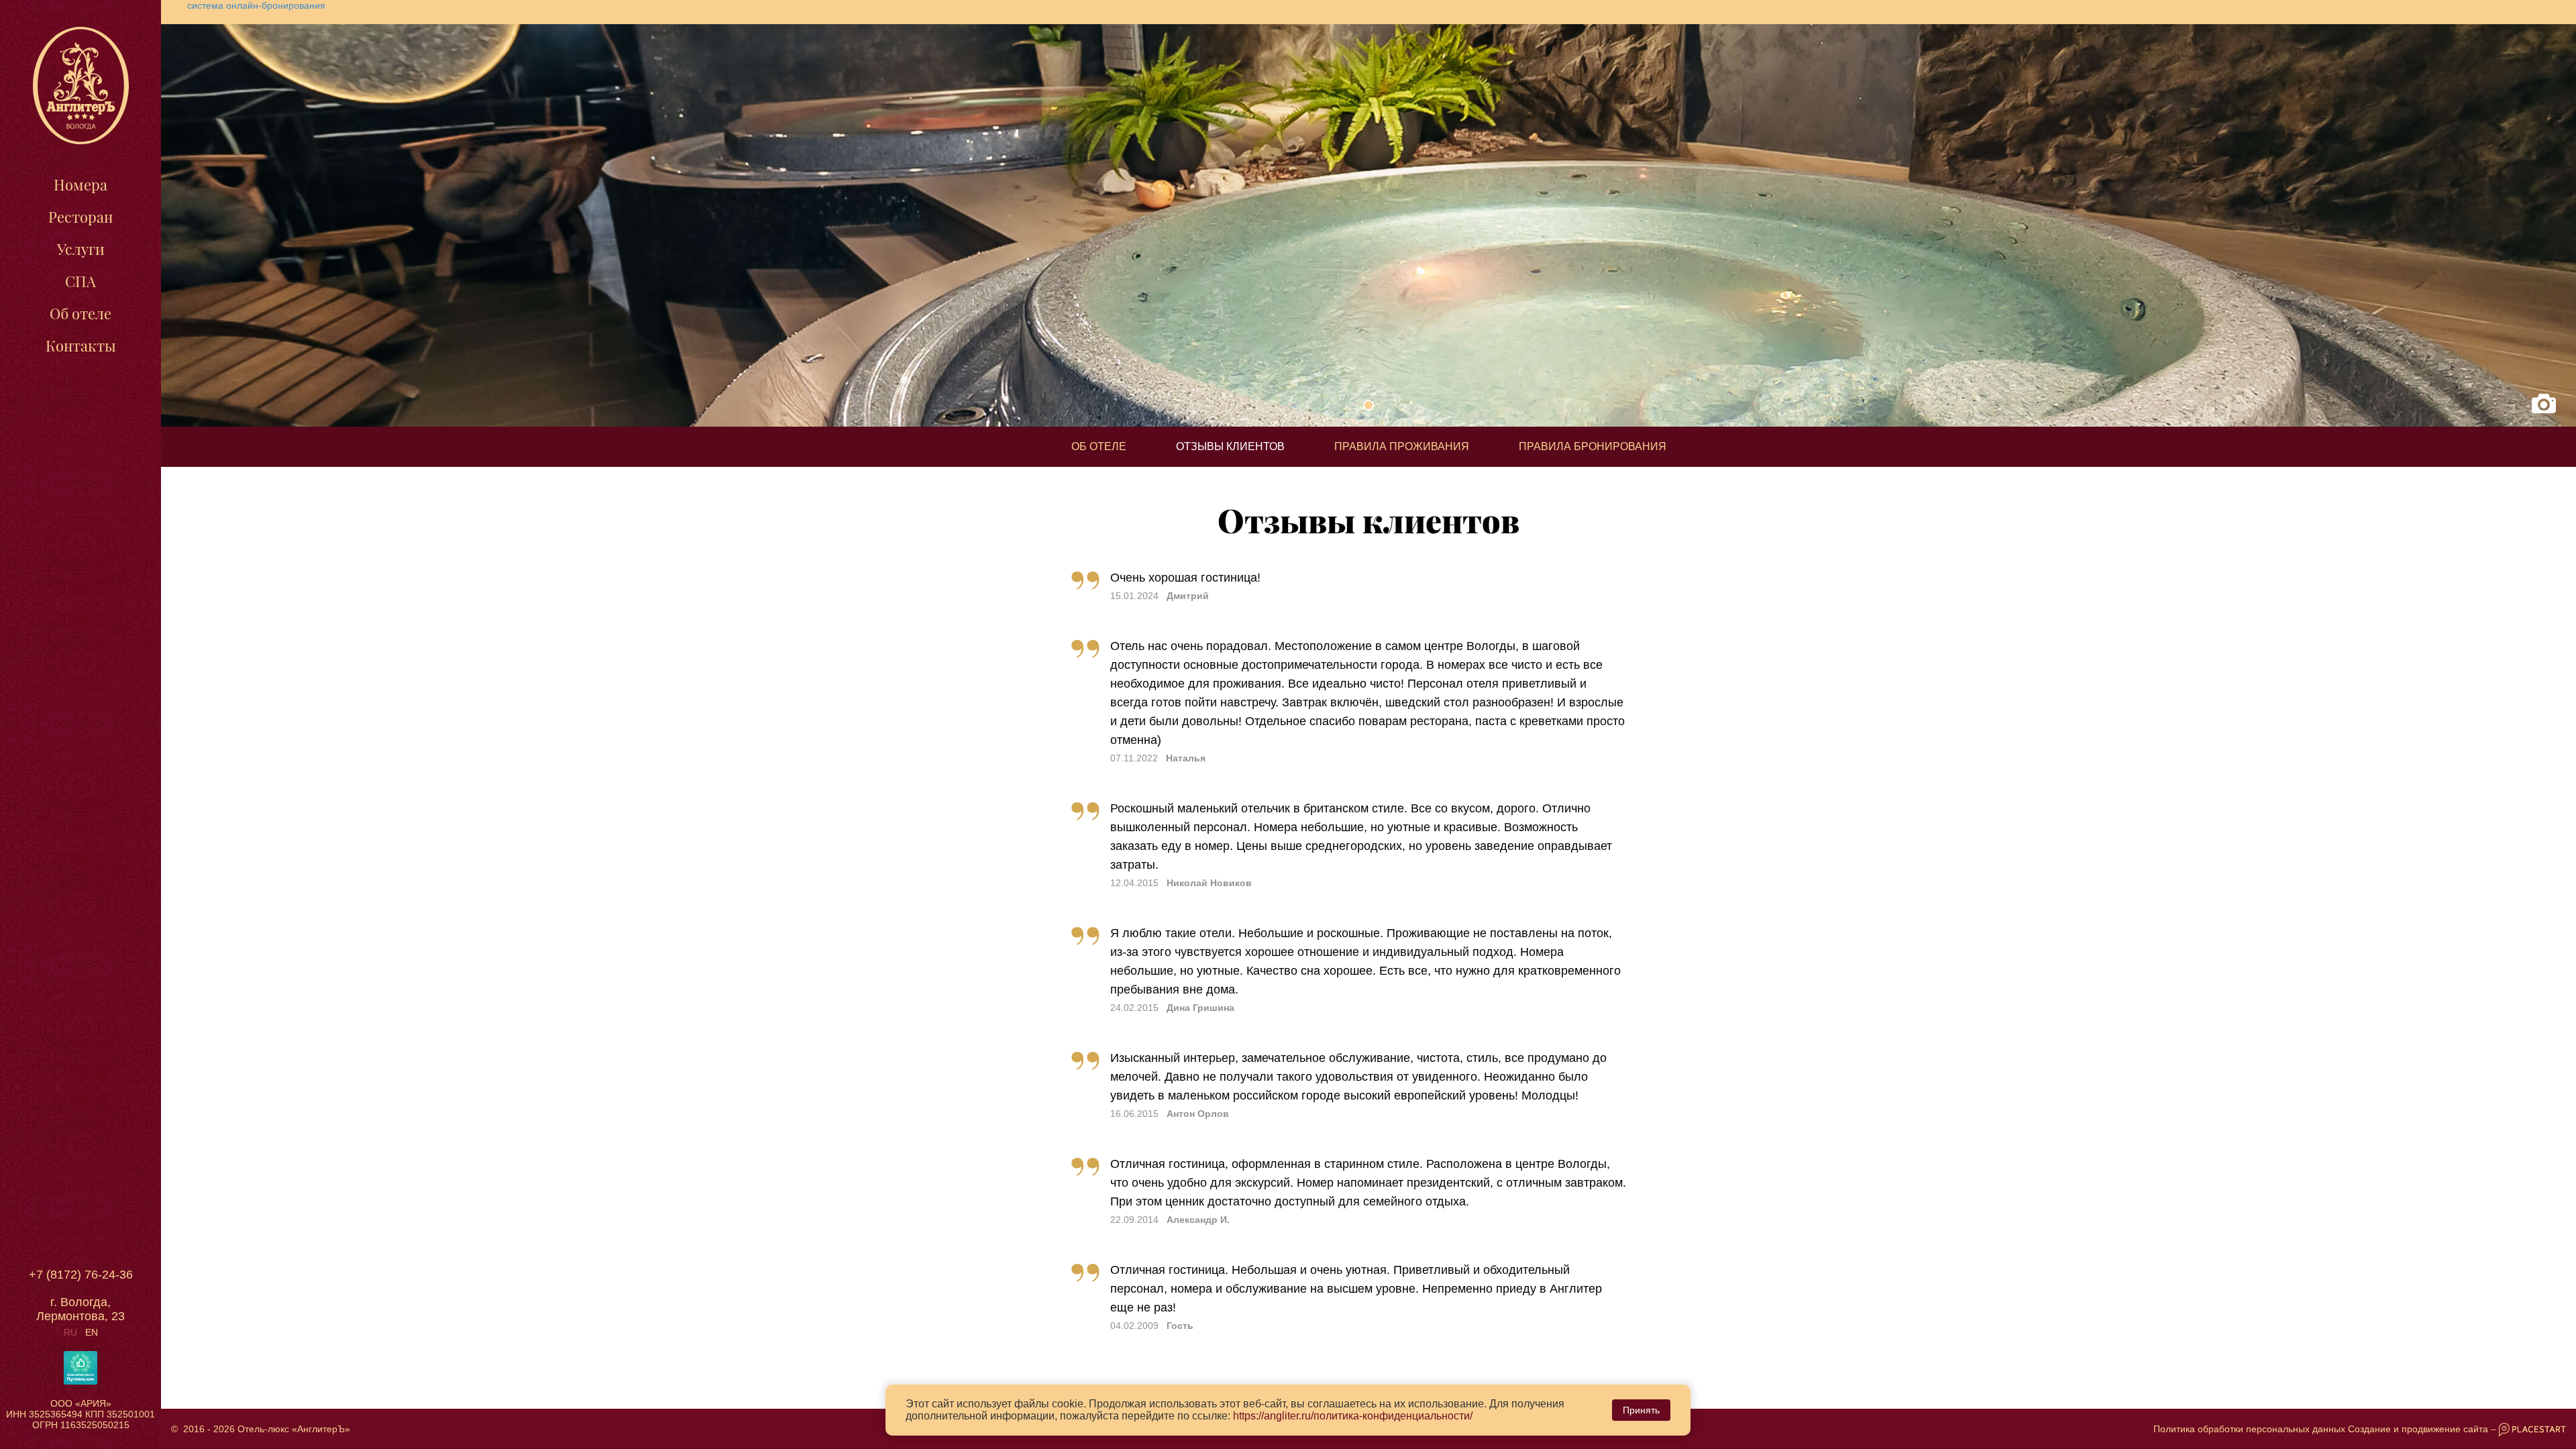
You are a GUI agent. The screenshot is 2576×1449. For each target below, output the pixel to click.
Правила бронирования (1593, 446)
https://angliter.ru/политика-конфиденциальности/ (1353, 1416)
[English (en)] (92, 1332)
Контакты (81, 345)
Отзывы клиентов (1230, 446)
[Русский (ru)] (70, 1332)
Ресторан (80, 217)
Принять (1641, 1410)
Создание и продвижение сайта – (2423, 1429)
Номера (80, 184)
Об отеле (80, 313)
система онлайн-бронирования (256, 5)
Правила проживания (1402, 446)
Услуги (81, 249)
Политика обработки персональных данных (2249, 1429)
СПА (80, 281)
